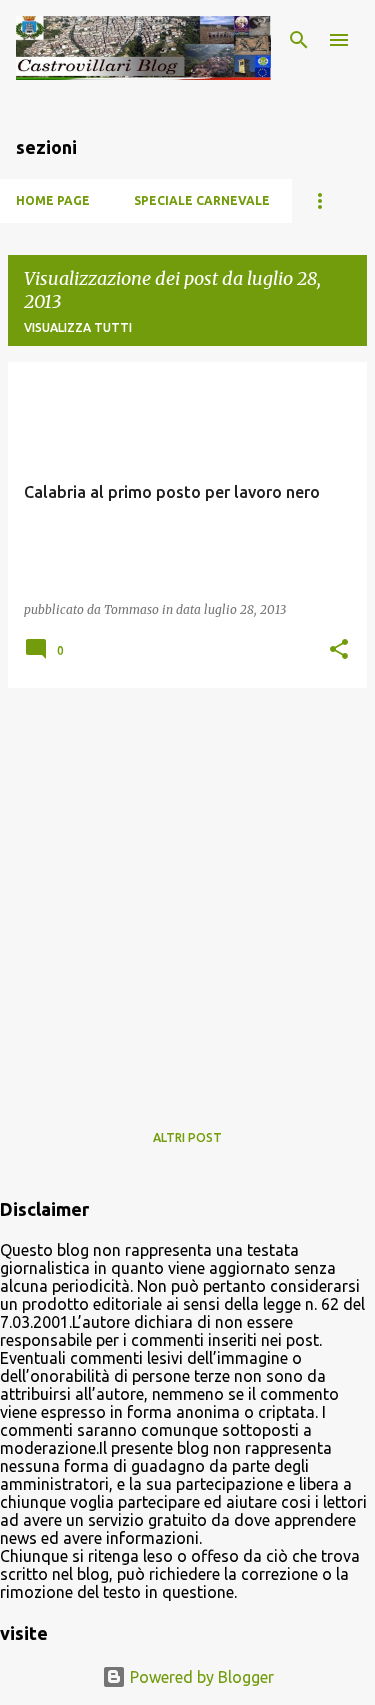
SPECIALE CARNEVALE (202, 200)
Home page (53, 200)
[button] (339, 650)
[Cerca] (299, 40)
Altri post (187, 1137)
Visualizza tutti (78, 327)
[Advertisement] (187, 891)
